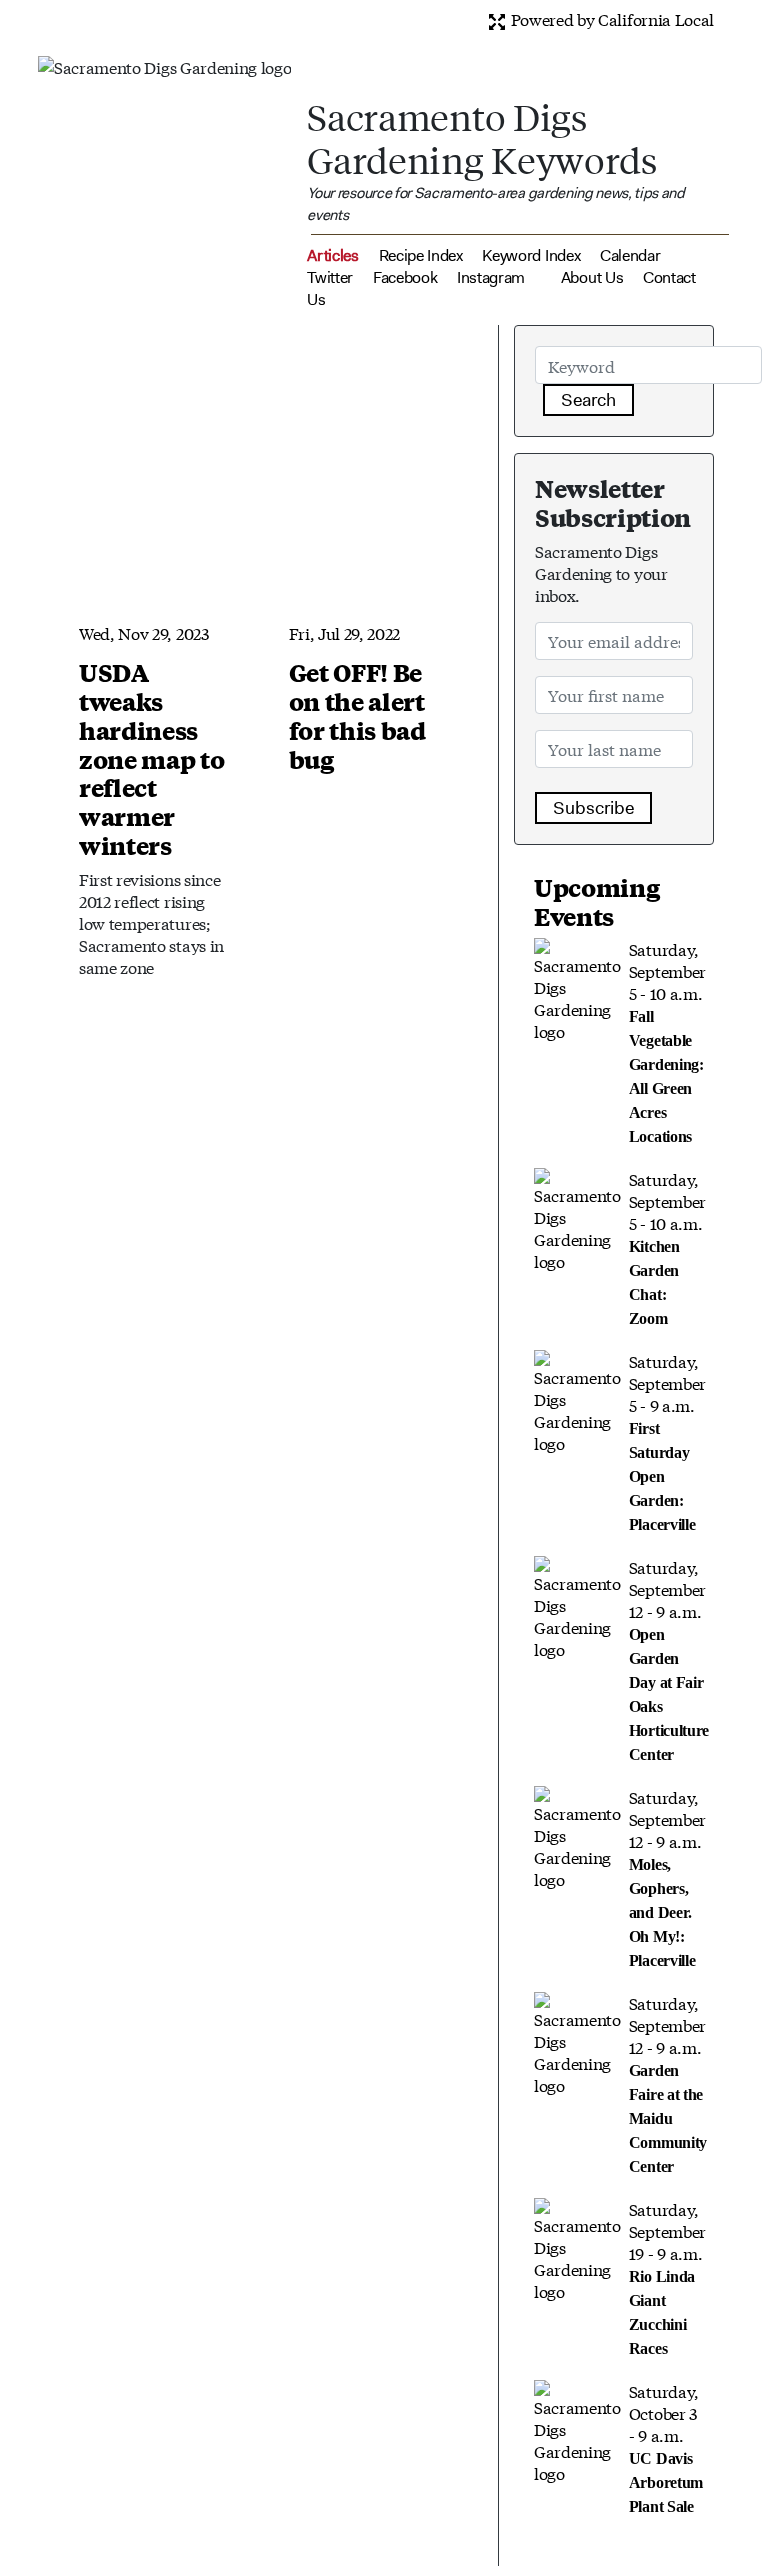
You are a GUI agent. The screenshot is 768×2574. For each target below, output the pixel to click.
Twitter (330, 277)
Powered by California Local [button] (610, 18)
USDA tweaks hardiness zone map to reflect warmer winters (151, 758)
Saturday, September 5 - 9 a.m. (667, 1441)
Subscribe (593, 808)
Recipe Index (421, 255)
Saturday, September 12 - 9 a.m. (669, 1659)
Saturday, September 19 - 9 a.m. (667, 2277)
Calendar (630, 255)
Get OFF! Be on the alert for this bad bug (357, 715)
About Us (592, 277)
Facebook (405, 277)
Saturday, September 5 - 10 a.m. (667, 1041)
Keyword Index (531, 255)
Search (588, 400)
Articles (332, 255)
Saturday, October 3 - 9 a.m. (666, 2447)
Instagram (491, 277)
